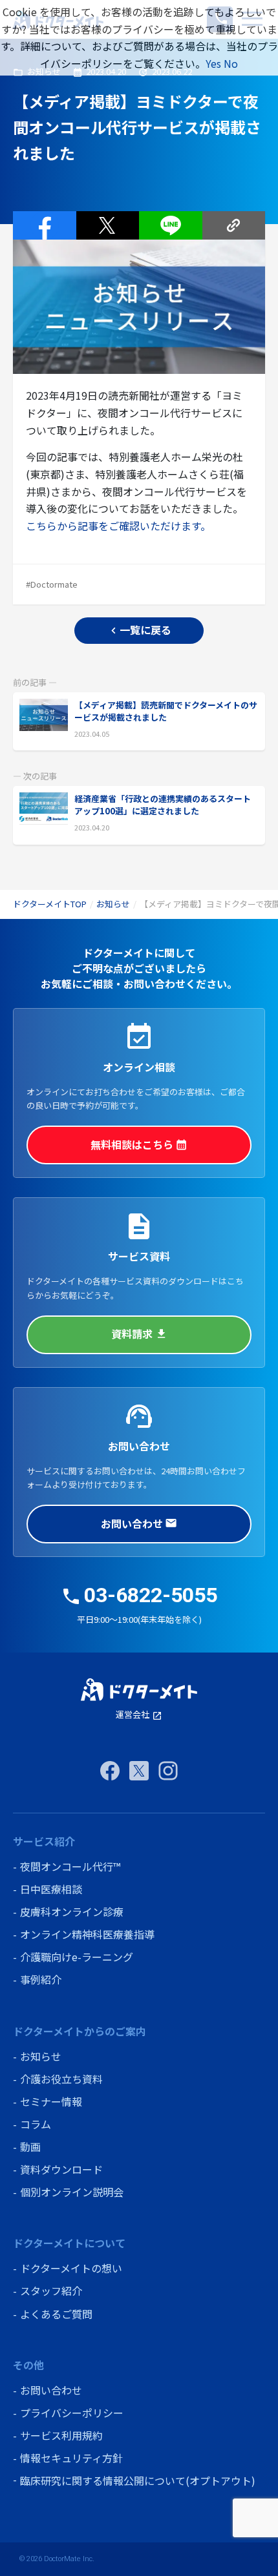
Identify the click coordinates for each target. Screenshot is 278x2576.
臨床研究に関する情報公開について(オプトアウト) (138, 2480)
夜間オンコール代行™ (70, 1866)
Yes (213, 63)
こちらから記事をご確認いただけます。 (118, 526)
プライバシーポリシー (72, 2413)
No (231, 63)
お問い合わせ (139, 1523)
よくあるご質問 (56, 2314)
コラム (36, 2124)
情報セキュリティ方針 (71, 2458)
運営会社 (139, 1714)
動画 (30, 2147)
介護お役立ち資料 (61, 2079)
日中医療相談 (51, 1889)
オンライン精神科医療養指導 (87, 1934)
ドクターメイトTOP (50, 904)
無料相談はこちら (139, 1144)
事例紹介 (41, 1979)
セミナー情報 (51, 2101)
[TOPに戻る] (139, 1690)
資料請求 (139, 1334)
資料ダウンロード (61, 2169)
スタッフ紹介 (51, 2291)
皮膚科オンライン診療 (72, 1911)
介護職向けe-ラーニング (77, 1957)
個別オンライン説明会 (72, 2192)
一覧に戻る (139, 630)
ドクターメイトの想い (71, 2268)
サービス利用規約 (61, 2435)
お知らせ (113, 904)
